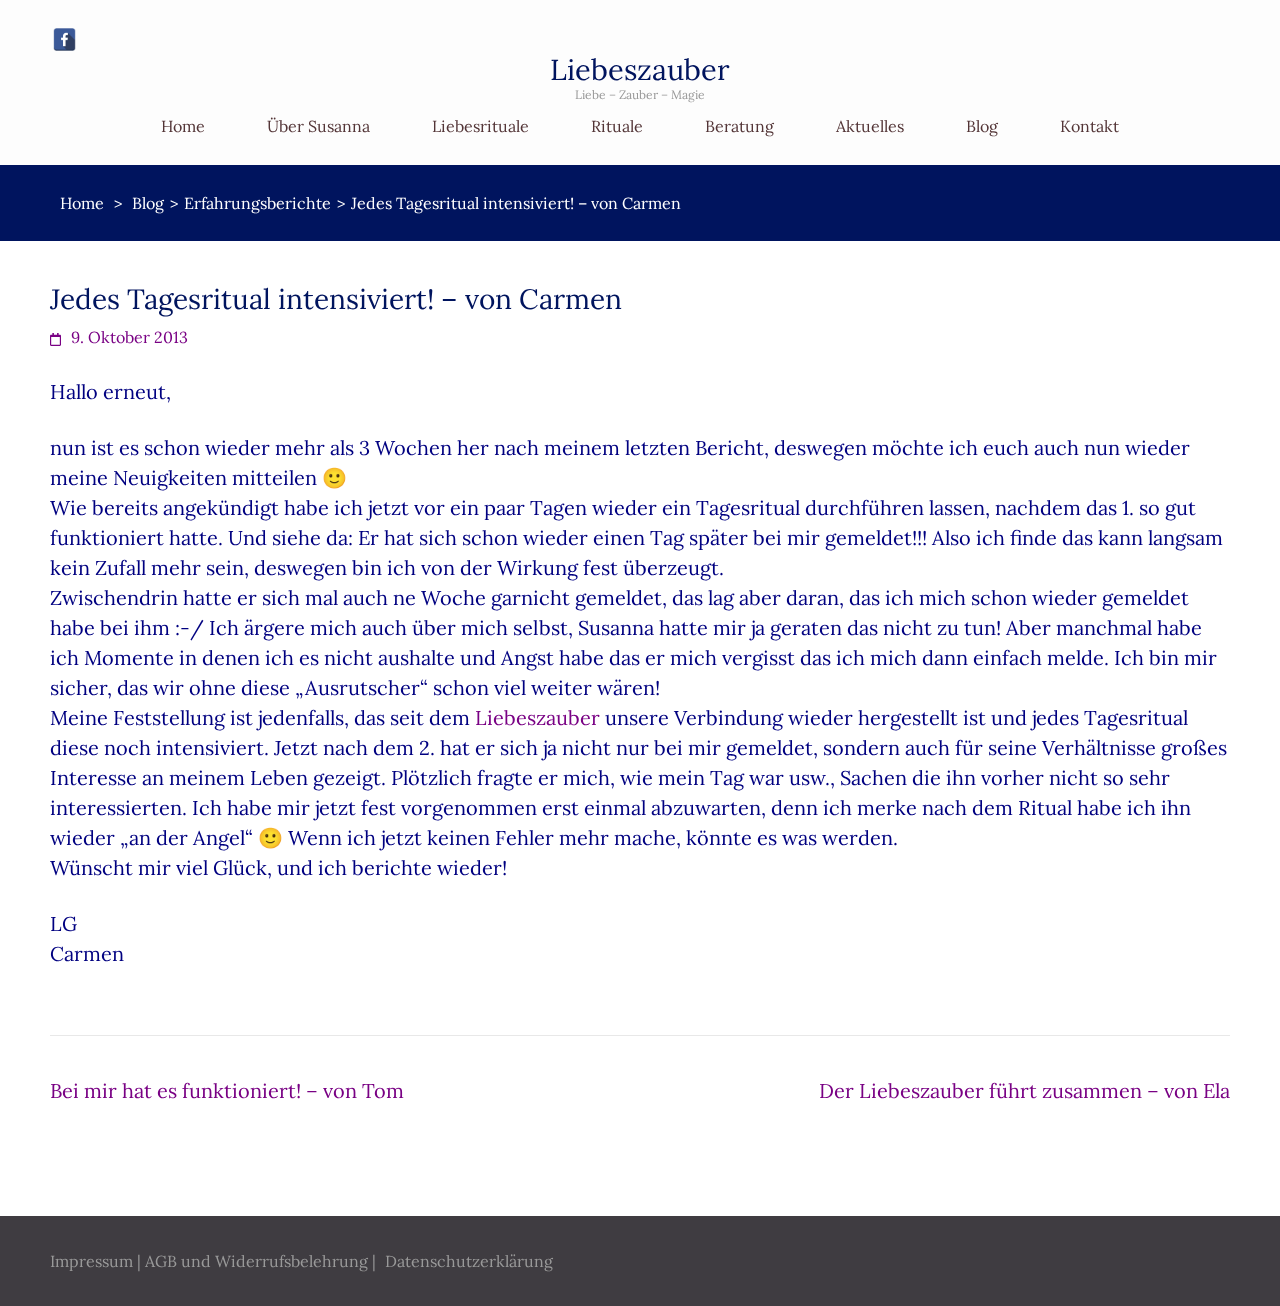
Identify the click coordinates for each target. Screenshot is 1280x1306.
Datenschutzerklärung (469, 1261)
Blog (982, 126)
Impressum (91, 1261)
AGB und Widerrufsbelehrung (256, 1261)
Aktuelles (870, 126)
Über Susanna (318, 126)
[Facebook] (64, 39)
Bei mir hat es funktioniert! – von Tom (227, 1090)
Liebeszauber (640, 69)
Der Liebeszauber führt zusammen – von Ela (1024, 1090)
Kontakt (1089, 126)
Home (183, 126)
